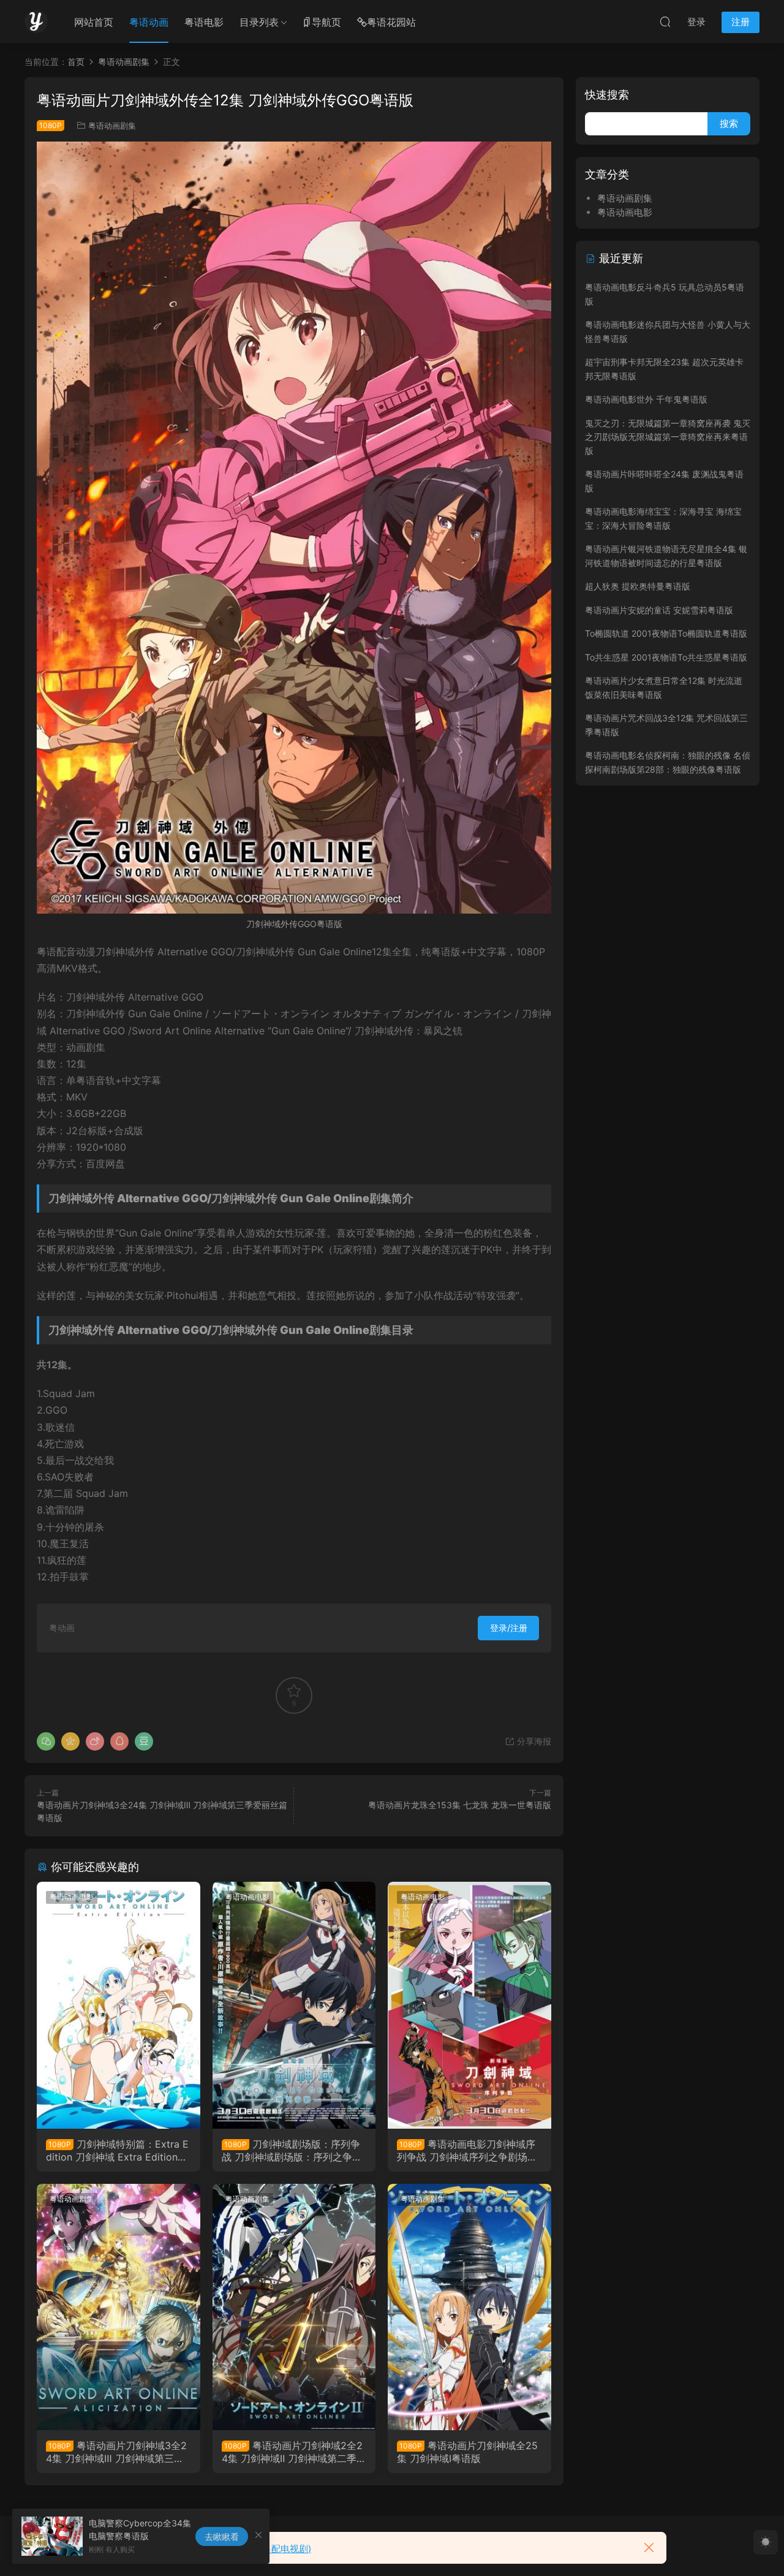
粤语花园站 (391, 22)
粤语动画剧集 (112, 126)
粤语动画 (149, 22)
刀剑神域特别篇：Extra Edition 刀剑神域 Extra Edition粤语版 (117, 2150)
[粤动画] (36, 21)
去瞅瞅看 (222, 2536)
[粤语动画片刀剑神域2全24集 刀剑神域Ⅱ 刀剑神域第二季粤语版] (294, 2307)
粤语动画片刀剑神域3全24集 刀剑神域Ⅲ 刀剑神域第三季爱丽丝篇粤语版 (116, 2452)
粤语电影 (204, 22)
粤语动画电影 (72, 1897)
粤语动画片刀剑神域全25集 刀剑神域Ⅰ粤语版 (467, 2452)
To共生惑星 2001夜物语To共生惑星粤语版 (666, 657)
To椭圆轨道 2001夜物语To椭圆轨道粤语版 (666, 633)
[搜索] (665, 21)
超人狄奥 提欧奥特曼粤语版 (638, 586)
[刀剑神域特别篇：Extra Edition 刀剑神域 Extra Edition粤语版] (119, 2005)
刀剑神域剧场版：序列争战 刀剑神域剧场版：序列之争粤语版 (292, 2150)
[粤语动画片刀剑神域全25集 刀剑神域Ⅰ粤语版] (469, 2307)
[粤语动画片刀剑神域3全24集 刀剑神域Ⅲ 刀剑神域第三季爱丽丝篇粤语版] (119, 2307)
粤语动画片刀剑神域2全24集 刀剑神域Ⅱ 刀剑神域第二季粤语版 (294, 2452)
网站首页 (94, 22)
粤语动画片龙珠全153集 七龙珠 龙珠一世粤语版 (460, 1805)
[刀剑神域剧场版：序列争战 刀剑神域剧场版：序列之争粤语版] (294, 2005)
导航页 (326, 22)
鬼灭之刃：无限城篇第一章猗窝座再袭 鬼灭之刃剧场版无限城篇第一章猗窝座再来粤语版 (668, 437)
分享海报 (533, 1741)
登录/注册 (509, 1628)
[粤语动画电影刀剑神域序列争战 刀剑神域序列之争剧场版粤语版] (469, 2005)
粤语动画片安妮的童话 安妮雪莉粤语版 (659, 610)
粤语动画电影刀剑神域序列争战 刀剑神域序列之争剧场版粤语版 (467, 2150)
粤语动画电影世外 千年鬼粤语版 (646, 399)
